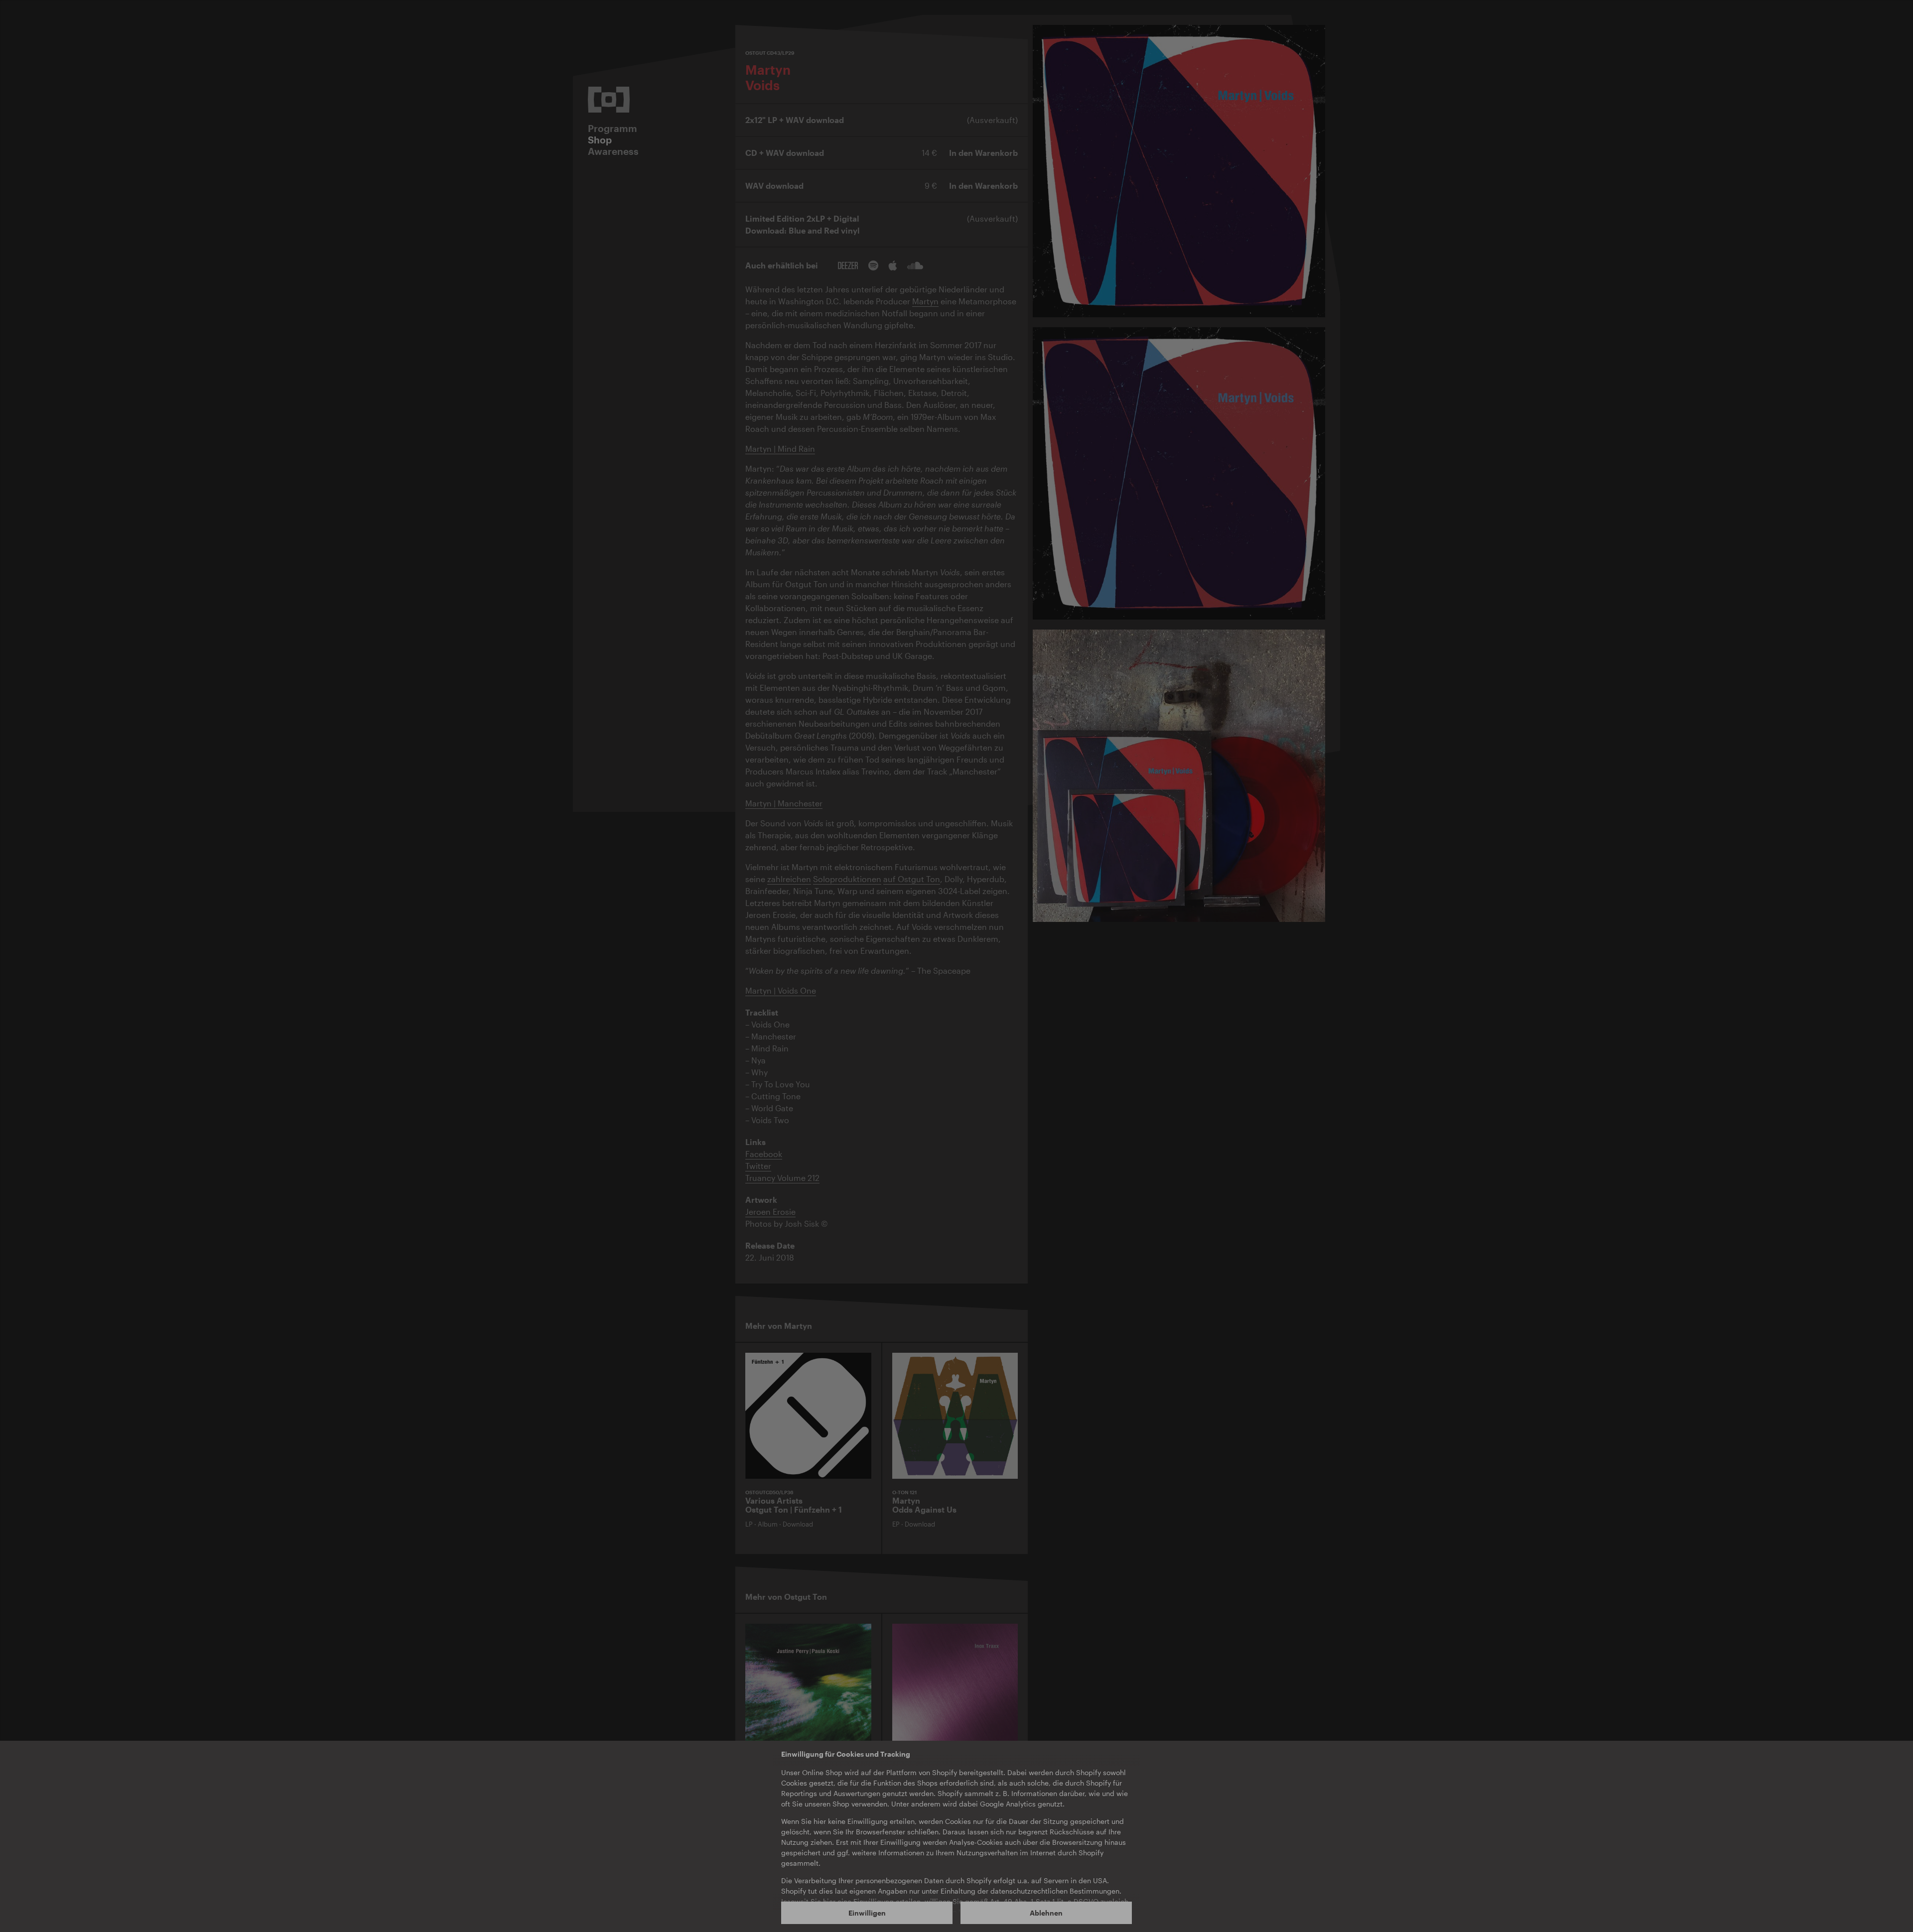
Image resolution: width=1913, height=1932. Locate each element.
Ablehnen (1046, 1913)
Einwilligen (867, 1913)
